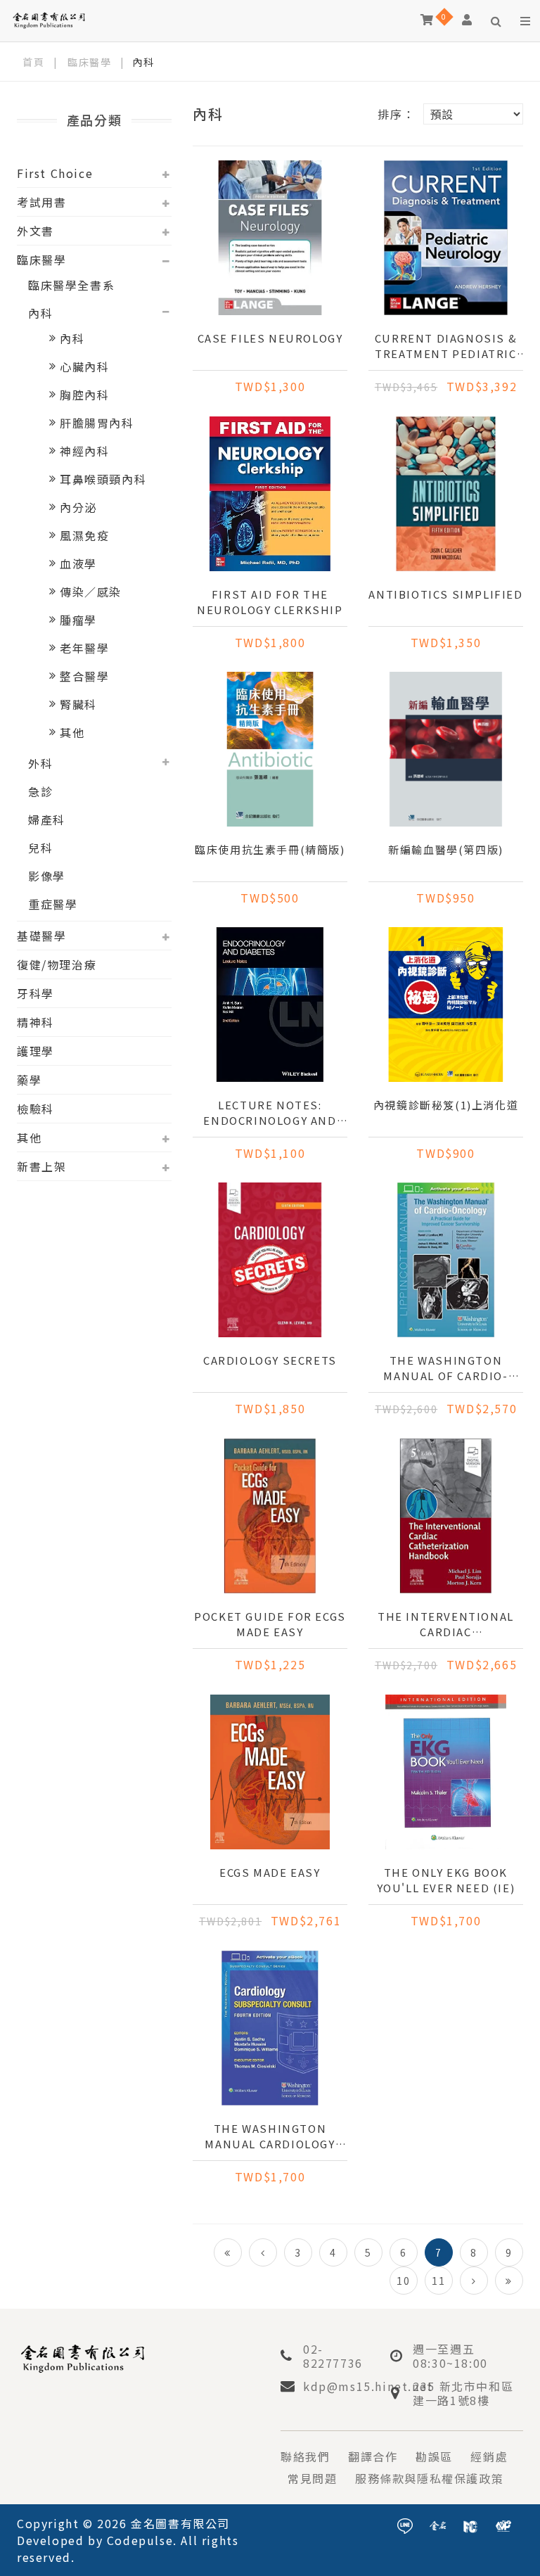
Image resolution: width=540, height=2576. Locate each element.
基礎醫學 (41, 936)
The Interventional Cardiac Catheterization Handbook (446, 1624)
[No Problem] (503, 2524)
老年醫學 (84, 648)
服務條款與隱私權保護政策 (429, 2478)
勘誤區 (434, 2456)
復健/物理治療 (57, 964)
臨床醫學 (89, 62)
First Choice (55, 173)
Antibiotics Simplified (445, 594)
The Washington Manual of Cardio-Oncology (445, 1368)
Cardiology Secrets (270, 1360)
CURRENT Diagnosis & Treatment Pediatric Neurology (446, 346)
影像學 (47, 876)
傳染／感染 (91, 592)
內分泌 (78, 507)
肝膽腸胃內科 (97, 423)
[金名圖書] (438, 2524)
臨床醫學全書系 (71, 285)
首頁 (33, 62)
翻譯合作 (373, 2456)
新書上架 (41, 1166)
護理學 (36, 1051)
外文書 (36, 231)
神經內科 (84, 451)
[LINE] (405, 2524)
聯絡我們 (305, 2456)
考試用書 (41, 202)
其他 (72, 732)
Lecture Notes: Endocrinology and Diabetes (270, 1113)
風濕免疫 (84, 535)
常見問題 (312, 2478)
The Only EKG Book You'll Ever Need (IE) (446, 1880)
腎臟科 (78, 704)
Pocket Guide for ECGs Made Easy (270, 1624)
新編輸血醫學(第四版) (446, 849)
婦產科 (47, 820)
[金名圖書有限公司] (49, 19)
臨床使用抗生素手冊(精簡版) (270, 849)
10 (403, 2281)
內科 (40, 313)
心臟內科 (84, 366)
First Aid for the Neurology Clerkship (270, 602)
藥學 (29, 1080)
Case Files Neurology (270, 338)
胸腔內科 (84, 395)
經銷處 (489, 2456)
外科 (40, 763)
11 (438, 2281)
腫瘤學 (78, 620)
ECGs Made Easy (270, 1872)
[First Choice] (470, 2524)
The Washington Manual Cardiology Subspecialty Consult (270, 2136)
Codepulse (140, 2540)
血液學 (78, 563)
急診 (40, 791)
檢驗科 (36, 1109)
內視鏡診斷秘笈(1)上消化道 (446, 1105)
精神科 (36, 1022)
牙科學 (36, 993)
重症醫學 (53, 904)
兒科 (40, 848)
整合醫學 (84, 676)
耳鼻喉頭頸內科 (103, 479)
